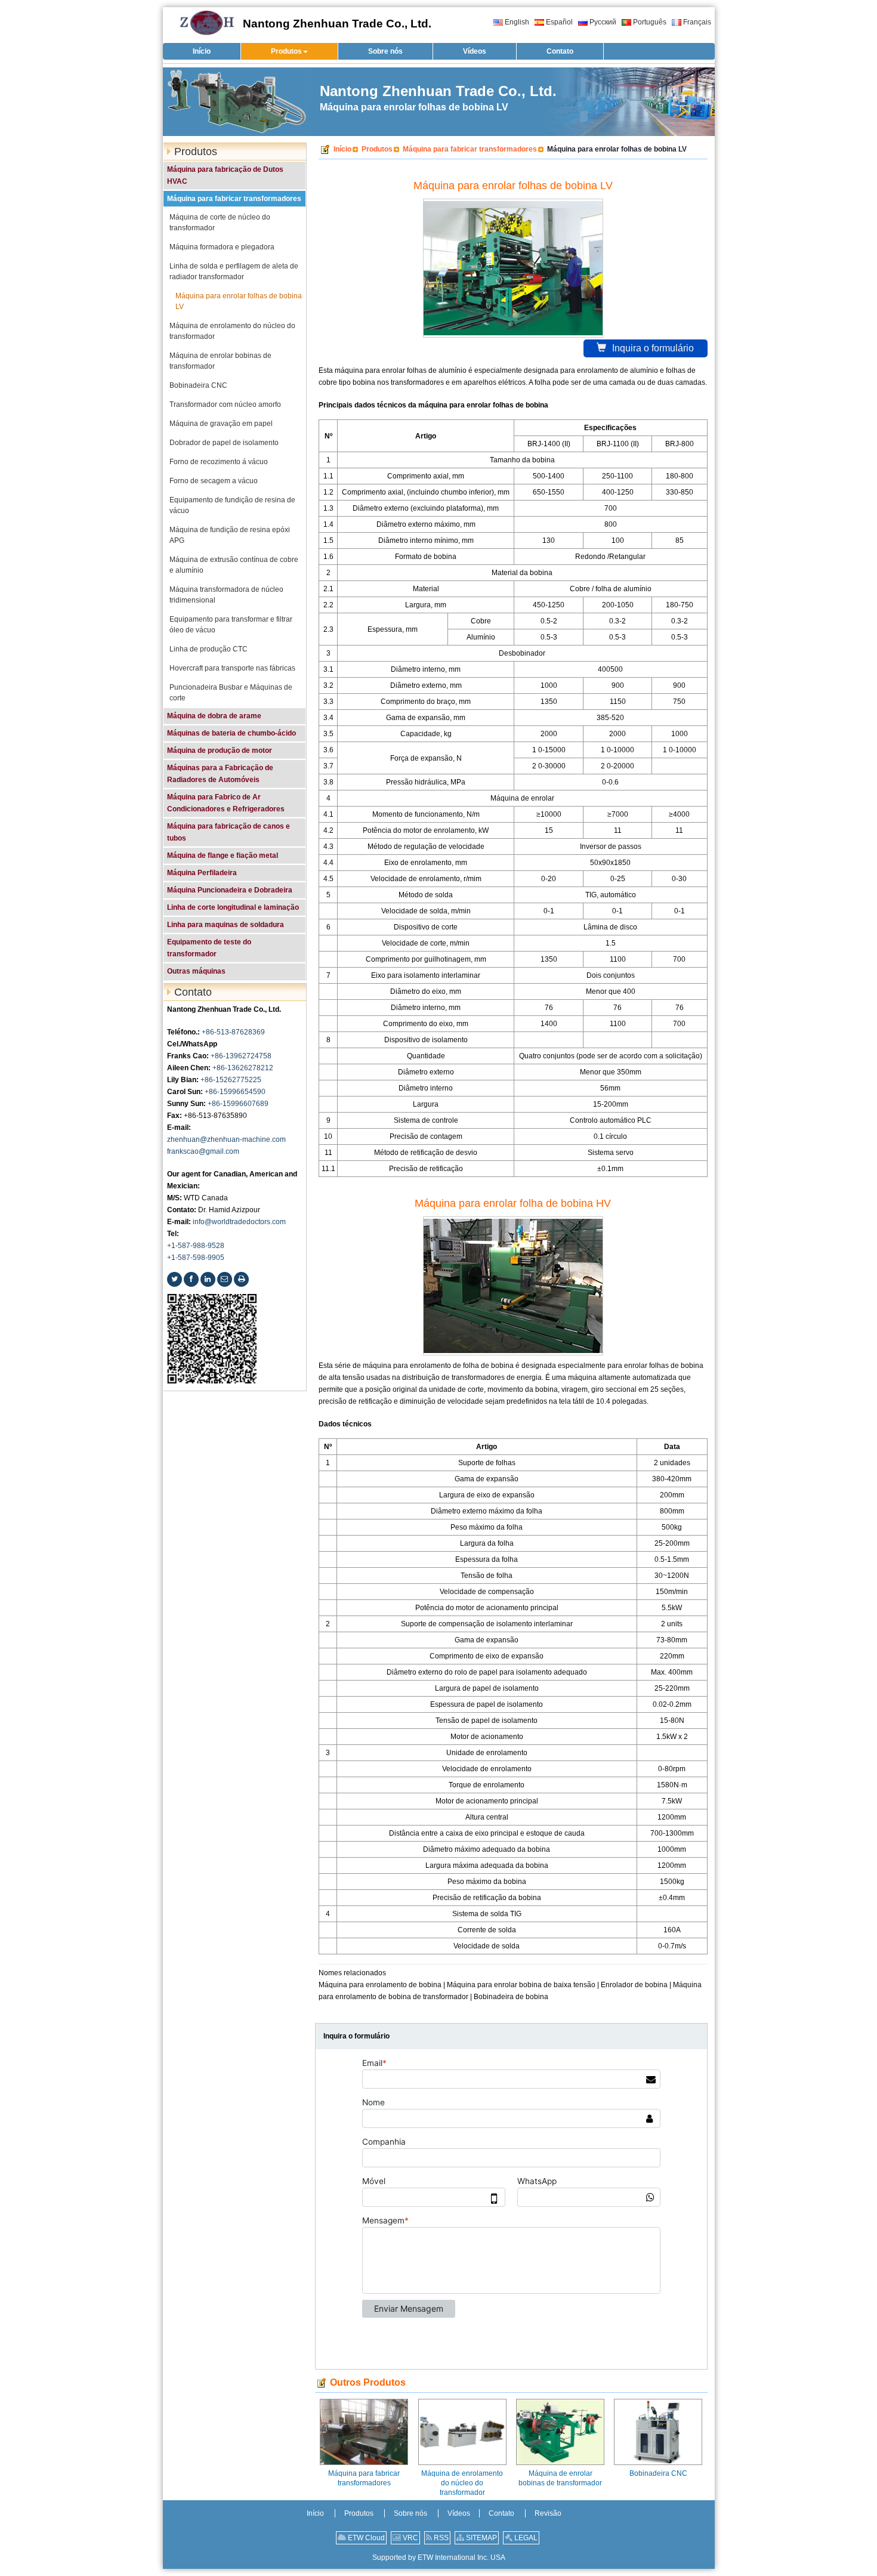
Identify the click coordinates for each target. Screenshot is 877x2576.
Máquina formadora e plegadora (222, 247)
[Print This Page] (241, 1279)
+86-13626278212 (243, 1068)
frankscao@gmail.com (203, 1151)
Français (697, 22)
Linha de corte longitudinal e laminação (233, 907)
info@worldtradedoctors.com (239, 1222)
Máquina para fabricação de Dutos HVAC (225, 175)
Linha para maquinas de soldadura (226, 925)
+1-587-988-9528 (196, 1246)
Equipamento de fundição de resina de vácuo (232, 505)
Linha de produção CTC (209, 649)
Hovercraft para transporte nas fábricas (232, 668)
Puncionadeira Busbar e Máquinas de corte (231, 693)
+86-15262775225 (231, 1080)
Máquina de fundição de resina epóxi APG (230, 535)
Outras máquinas (196, 971)
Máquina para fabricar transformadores (470, 149)
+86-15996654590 (235, 1092)
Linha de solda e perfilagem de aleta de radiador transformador (234, 271)
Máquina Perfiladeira (202, 873)
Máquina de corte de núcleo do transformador (220, 223)
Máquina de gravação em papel (221, 424)
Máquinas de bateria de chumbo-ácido (231, 733)
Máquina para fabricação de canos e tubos (228, 832)
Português (650, 22)
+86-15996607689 (238, 1104)
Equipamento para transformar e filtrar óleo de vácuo (231, 625)
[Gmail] (225, 1279)
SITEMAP (481, 2538)
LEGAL (525, 2538)
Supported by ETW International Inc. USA (439, 2558)
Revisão (548, 2513)
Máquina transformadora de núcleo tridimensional (226, 595)
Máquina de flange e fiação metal (223, 855)
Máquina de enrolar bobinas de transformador (560, 2478)
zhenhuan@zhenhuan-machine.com (226, 1139)
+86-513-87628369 (233, 1032)
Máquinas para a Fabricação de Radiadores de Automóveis (220, 774)
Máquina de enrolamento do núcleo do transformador (462, 2483)
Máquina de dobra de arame (214, 716)
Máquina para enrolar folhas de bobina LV (239, 301)
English (517, 22)
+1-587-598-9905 (196, 1258)
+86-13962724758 (241, 1056)
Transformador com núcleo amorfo (225, 404)
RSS (440, 2538)
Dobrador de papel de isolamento (224, 443)
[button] (289, 51)
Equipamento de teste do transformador (209, 948)
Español (559, 22)
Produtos (377, 149)
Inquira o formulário (653, 348)
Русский (603, 22)
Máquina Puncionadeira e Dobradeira (230, 890)
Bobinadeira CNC (658, 2473)
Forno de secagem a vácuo (214, 481)
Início (342, 149)
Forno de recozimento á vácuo (219, 462)
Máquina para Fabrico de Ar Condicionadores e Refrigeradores (226, 803)
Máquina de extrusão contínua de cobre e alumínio (234, 565)
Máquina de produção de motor (220, 750)
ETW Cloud (365, 2538)
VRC (410, 2538)
